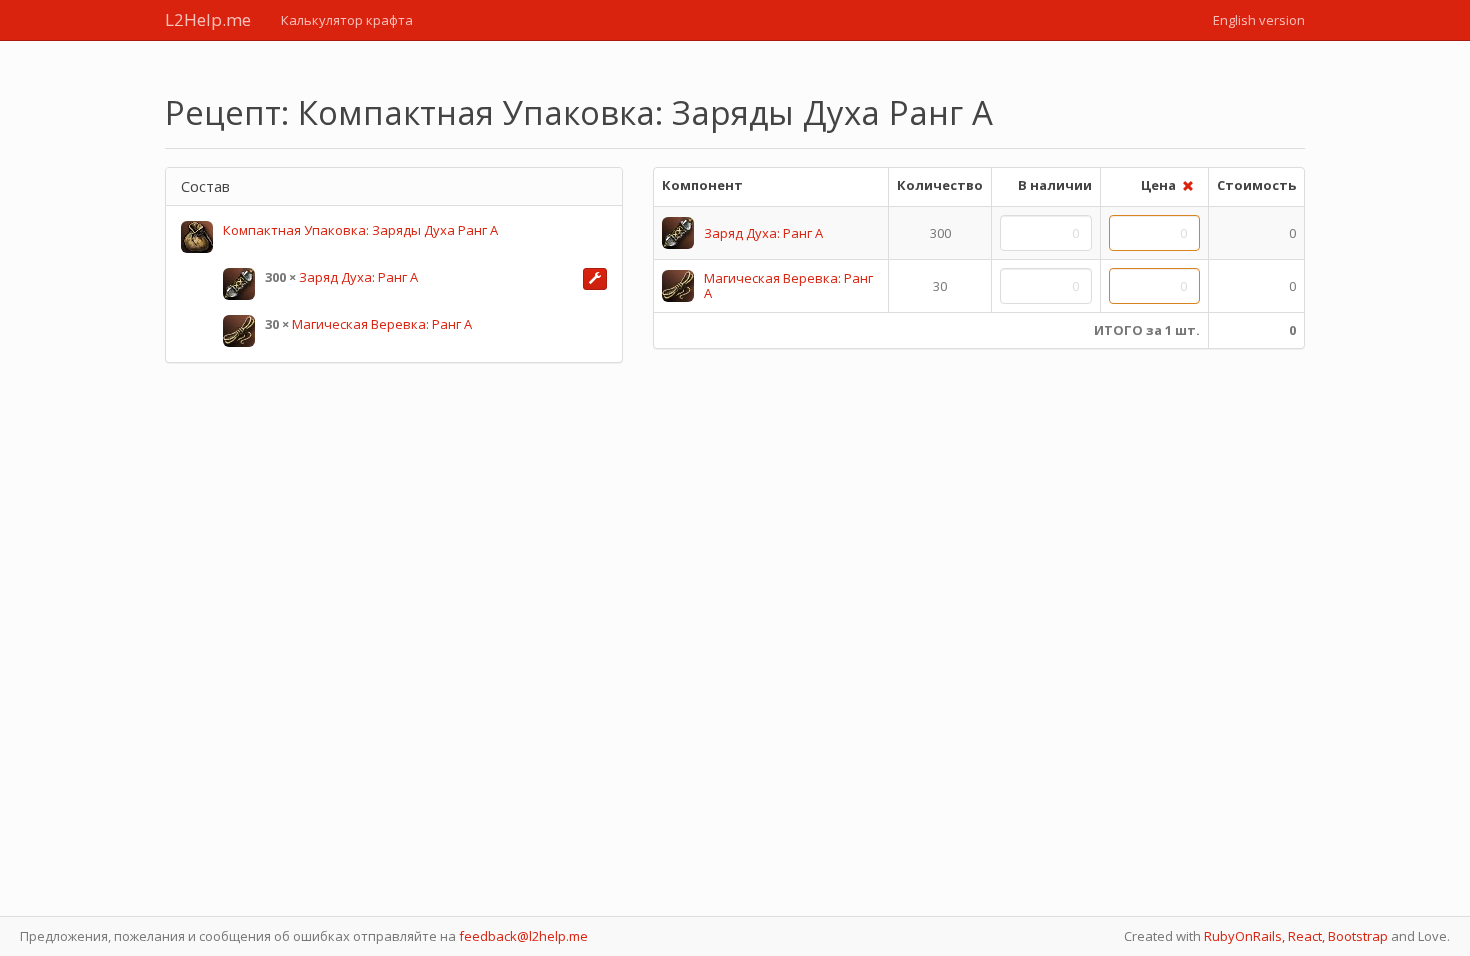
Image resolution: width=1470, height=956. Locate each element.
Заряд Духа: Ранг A (358, 277)
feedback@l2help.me (523, 936)
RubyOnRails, (1244, 936)
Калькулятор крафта (347, 20)
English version (1259, 20)
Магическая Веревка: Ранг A (382, 324)
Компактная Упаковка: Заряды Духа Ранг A (360, 230)
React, (1306, 936)
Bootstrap (1358, 936)
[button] (595, 279)
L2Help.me (208, 19)
